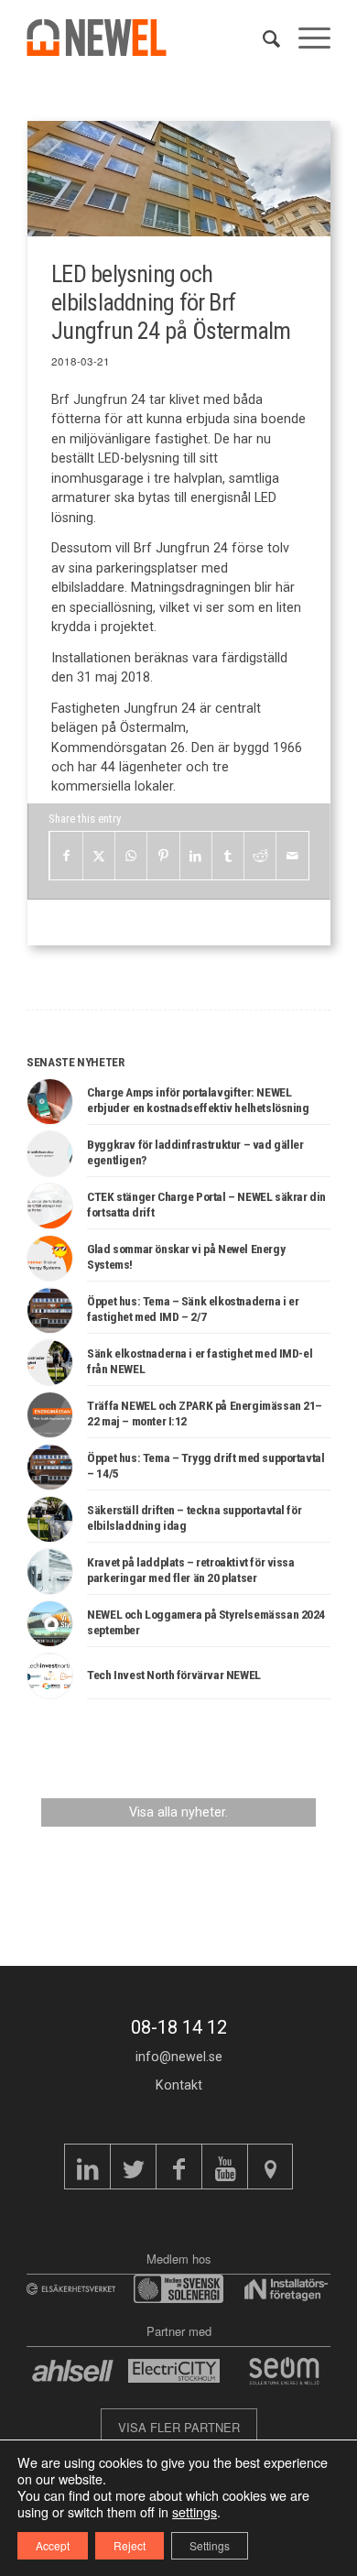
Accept (53, 2545)
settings (195, 2512)
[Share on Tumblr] (228, 856)
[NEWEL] (106, 38)
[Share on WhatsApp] (131, 856)
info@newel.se (179, 2057)
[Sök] (262, 38)
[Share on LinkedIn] (196, 856)
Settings (210, 2545)
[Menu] (305, 38)
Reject (130, 2545)
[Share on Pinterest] (163, 856)
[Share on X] (99, 856)
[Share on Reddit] (260, 856)
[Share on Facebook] (66, 856)
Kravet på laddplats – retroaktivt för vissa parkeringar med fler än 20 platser (190, 1569)
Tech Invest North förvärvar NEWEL (174, 1675)
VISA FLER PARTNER (179, 2427)
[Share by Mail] (292, 856)
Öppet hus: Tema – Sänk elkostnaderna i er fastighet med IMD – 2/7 (193, 1308)
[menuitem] (262, 38)
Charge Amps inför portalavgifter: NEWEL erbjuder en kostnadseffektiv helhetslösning (198, 1099)
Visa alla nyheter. (178, 1812)
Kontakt (179, 2085)
